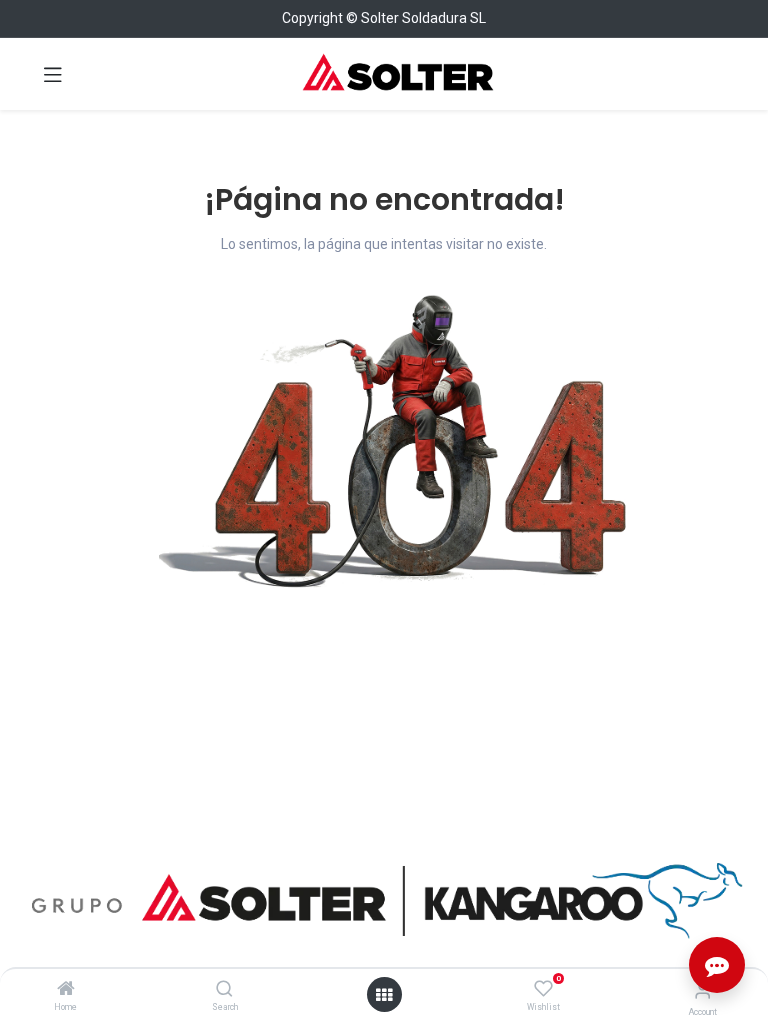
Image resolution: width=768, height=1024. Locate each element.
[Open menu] (384, 995)
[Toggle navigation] (53, 74)
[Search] (224, 990)
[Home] (66, 990)
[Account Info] (702, 990)
